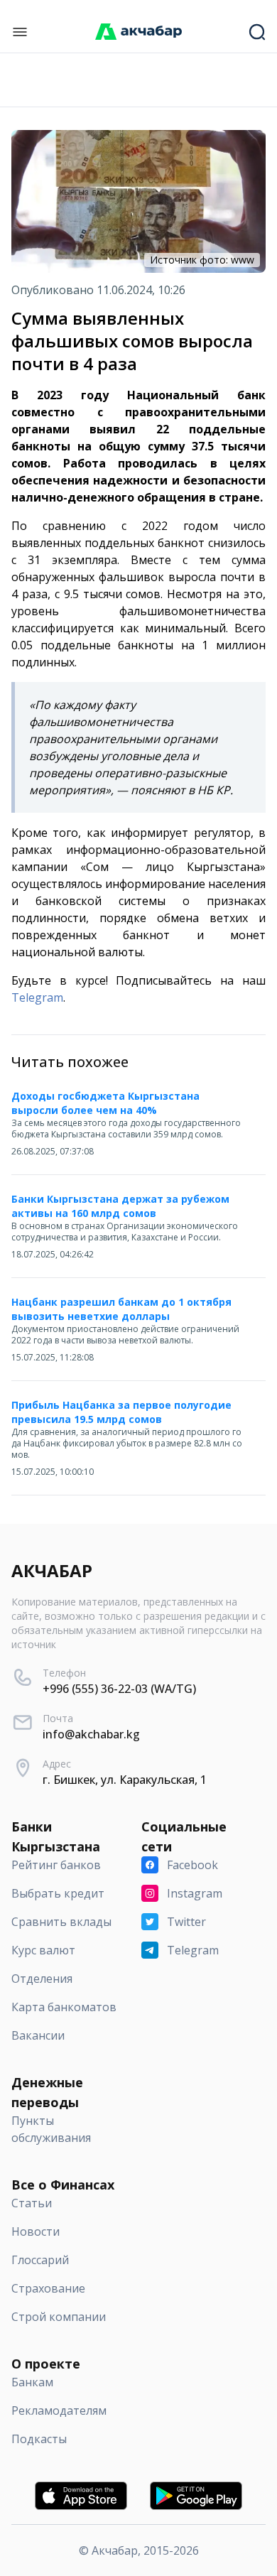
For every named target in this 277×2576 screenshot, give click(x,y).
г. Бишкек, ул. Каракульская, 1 (125, 1780)
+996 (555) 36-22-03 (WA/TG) (119, 1689)
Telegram (37, 997)
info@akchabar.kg (91, 1734)
